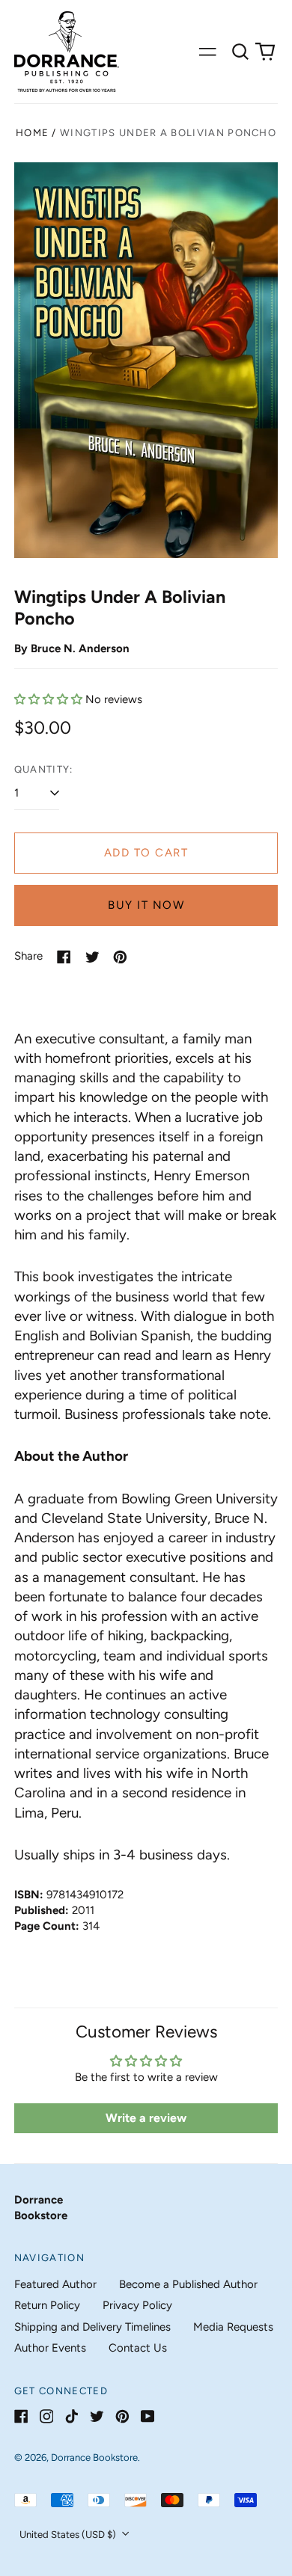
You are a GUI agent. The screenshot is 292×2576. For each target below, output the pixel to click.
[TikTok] (72, 2416)
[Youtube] (148, 2416)
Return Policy (47, 2305)
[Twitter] (97, 2416)
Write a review (146, 2118)
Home (32, 133)
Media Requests (233, 2327)
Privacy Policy (137, 2305)
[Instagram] (47, 2416)
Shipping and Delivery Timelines (92, 2327)
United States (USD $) (69, 2534)
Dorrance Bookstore (94, 2457)
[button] (240, 52)
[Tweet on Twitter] (92, 957)
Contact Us (138, 2348)
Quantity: (44, 769)
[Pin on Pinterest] (120, 957)
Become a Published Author (188, 2284)
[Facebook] (21, 2416)
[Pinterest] (122, 2416)
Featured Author (55, 2284)
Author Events (50, 2348)
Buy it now (146, 905)
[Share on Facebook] (64, 957)
